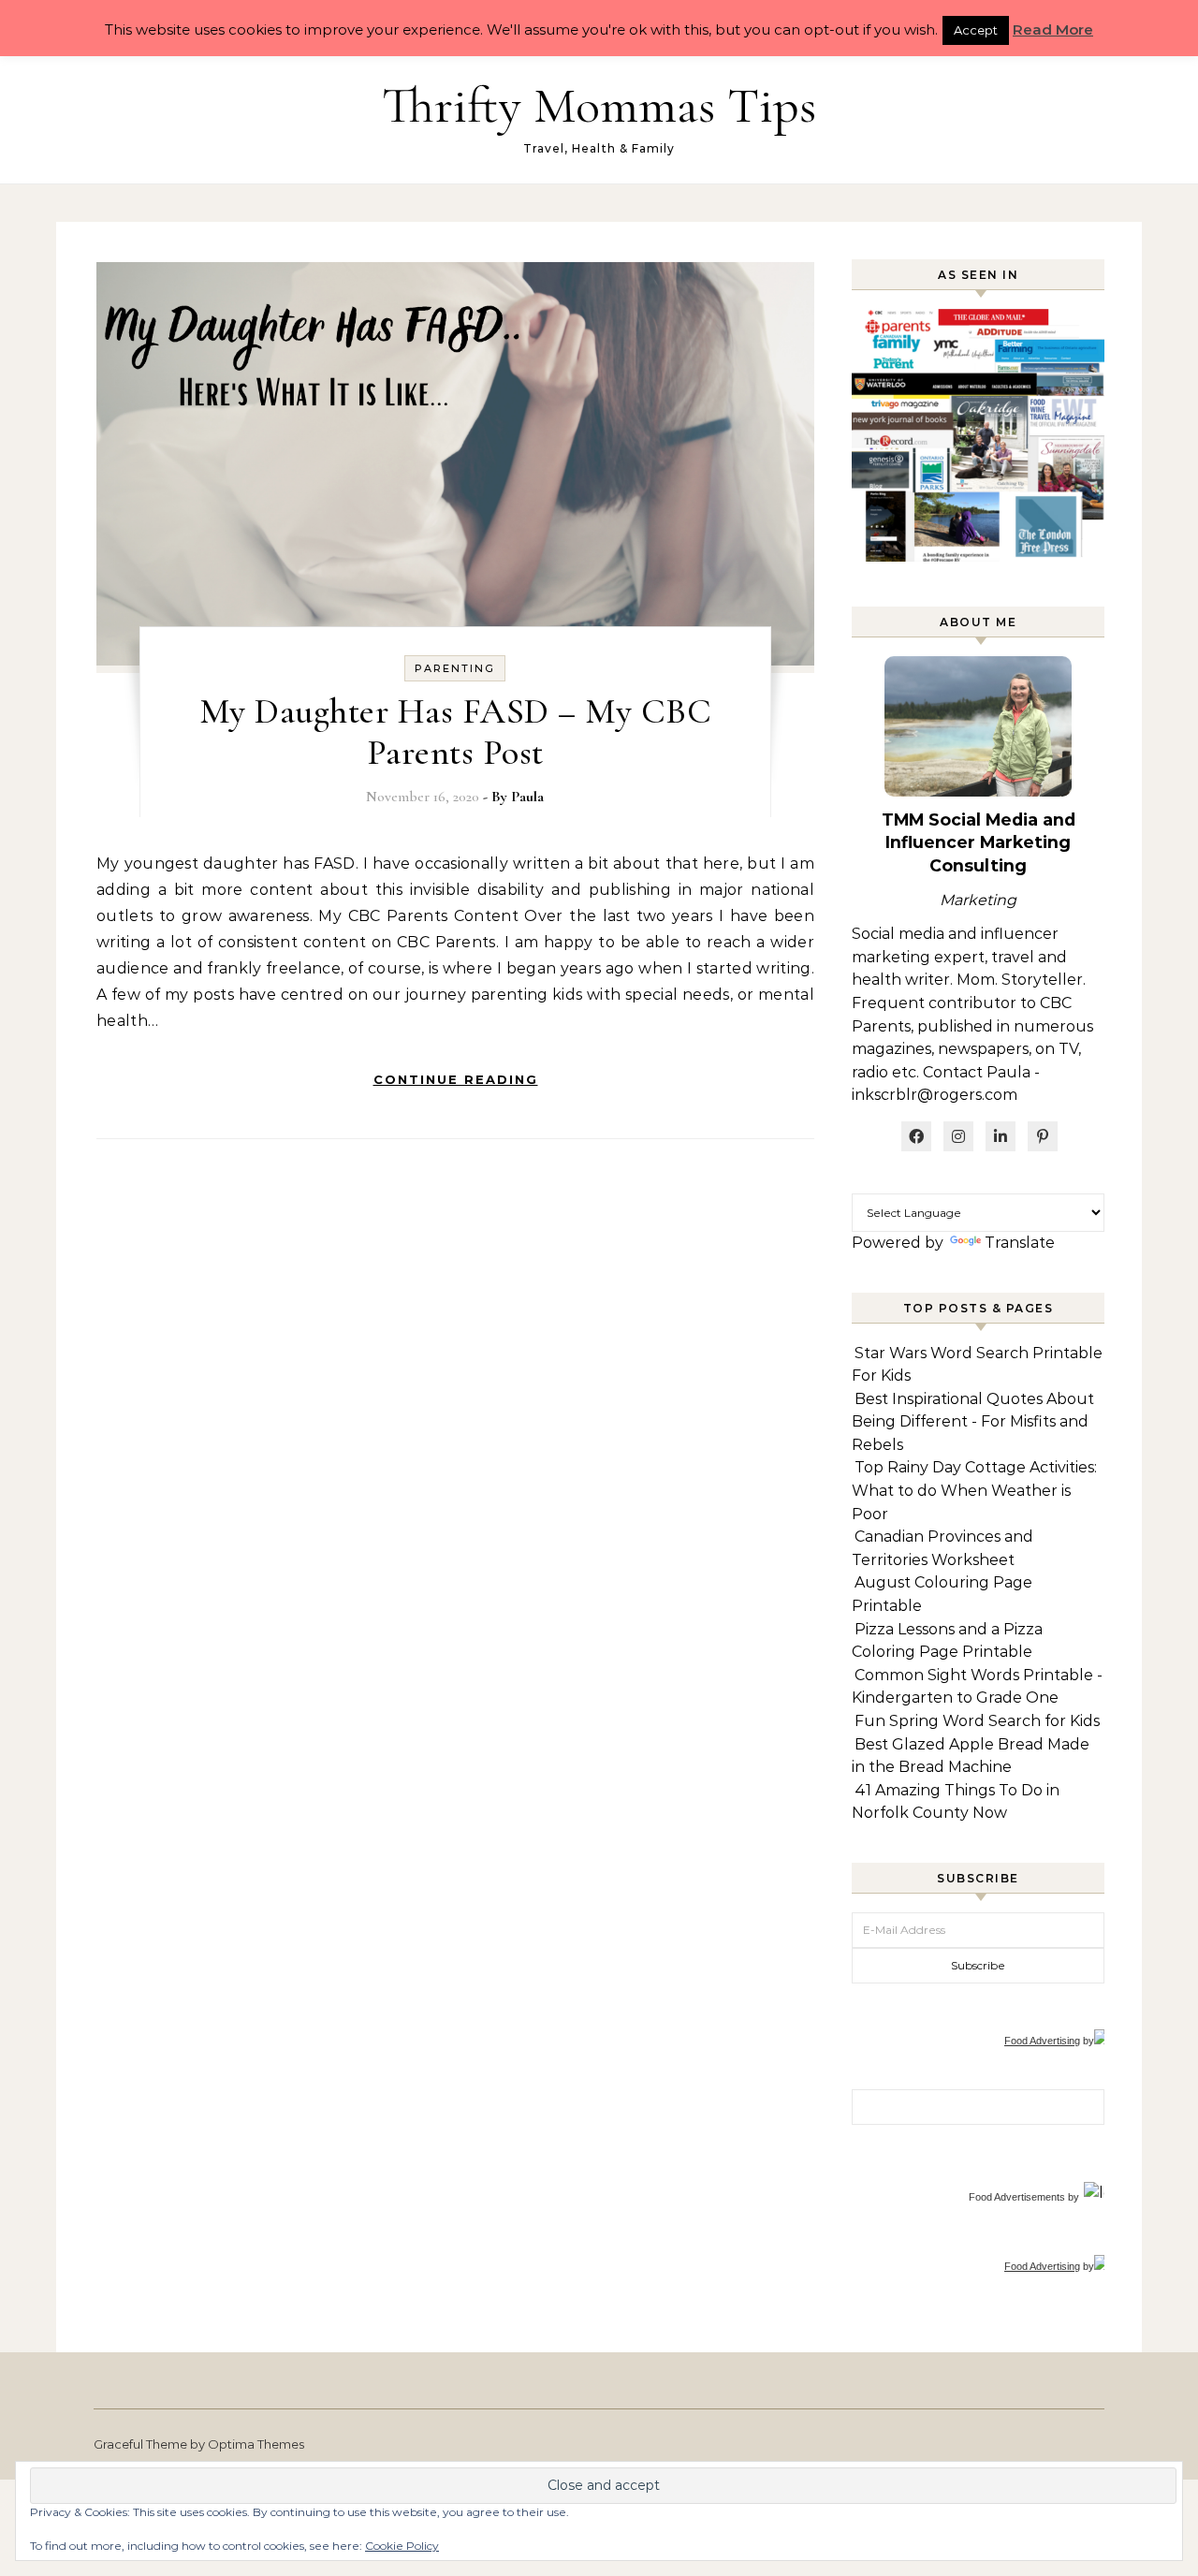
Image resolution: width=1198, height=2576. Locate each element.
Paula (527, 797)
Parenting (455, 668)
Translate (1020, 1243)
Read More (1053, 29)
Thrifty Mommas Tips (599, 105)
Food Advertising (1042, 2041)
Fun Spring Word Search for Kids (977, 1721)
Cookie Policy (402, 2546)
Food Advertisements (1017, 2197)
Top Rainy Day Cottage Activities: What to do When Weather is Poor (974, 1490)
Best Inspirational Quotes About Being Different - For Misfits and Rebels (973, 1422)
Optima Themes (256, 2444)
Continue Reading (456, 1079)
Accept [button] (976, 30)
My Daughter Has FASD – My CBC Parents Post (456, 732)
